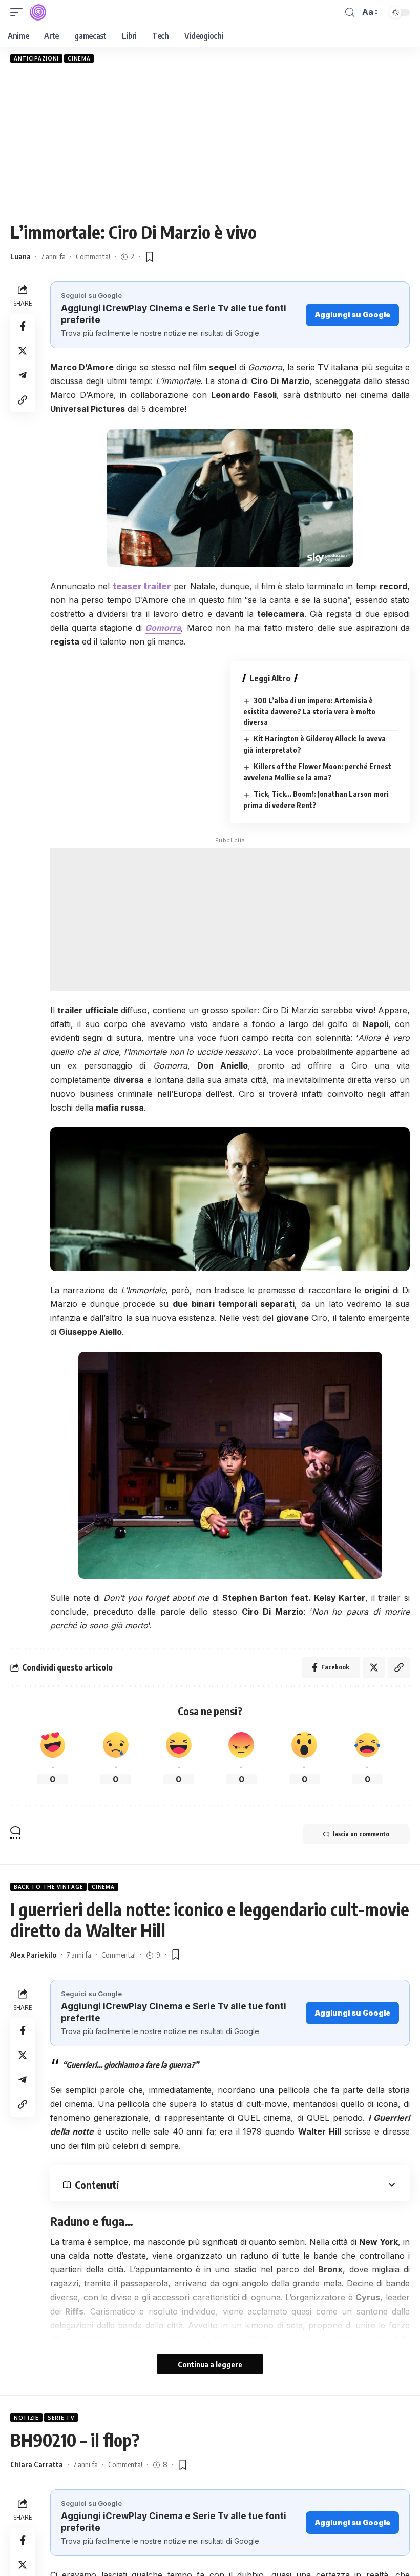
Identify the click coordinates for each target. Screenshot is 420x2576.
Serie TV (61, 2418)
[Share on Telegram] (23, 375)
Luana (20, 256)
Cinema (79, 58)
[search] (350, 13)
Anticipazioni (36, 58)
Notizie (26, 2418)
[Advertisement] (210, 142)
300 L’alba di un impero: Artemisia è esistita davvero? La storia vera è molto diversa (309, 712)
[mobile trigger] (19, 12)
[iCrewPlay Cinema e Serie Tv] (38, 12)
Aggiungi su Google (352, 315)
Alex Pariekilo (33, 1955)
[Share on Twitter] (23, 351)
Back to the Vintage (48, 1887)
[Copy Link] (23, 400)
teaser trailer (142, 586)
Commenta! (93, 256)
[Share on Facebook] (23, 326)
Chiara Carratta (37, 2464)
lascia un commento (361, 1834)
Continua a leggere (210, 2364)
